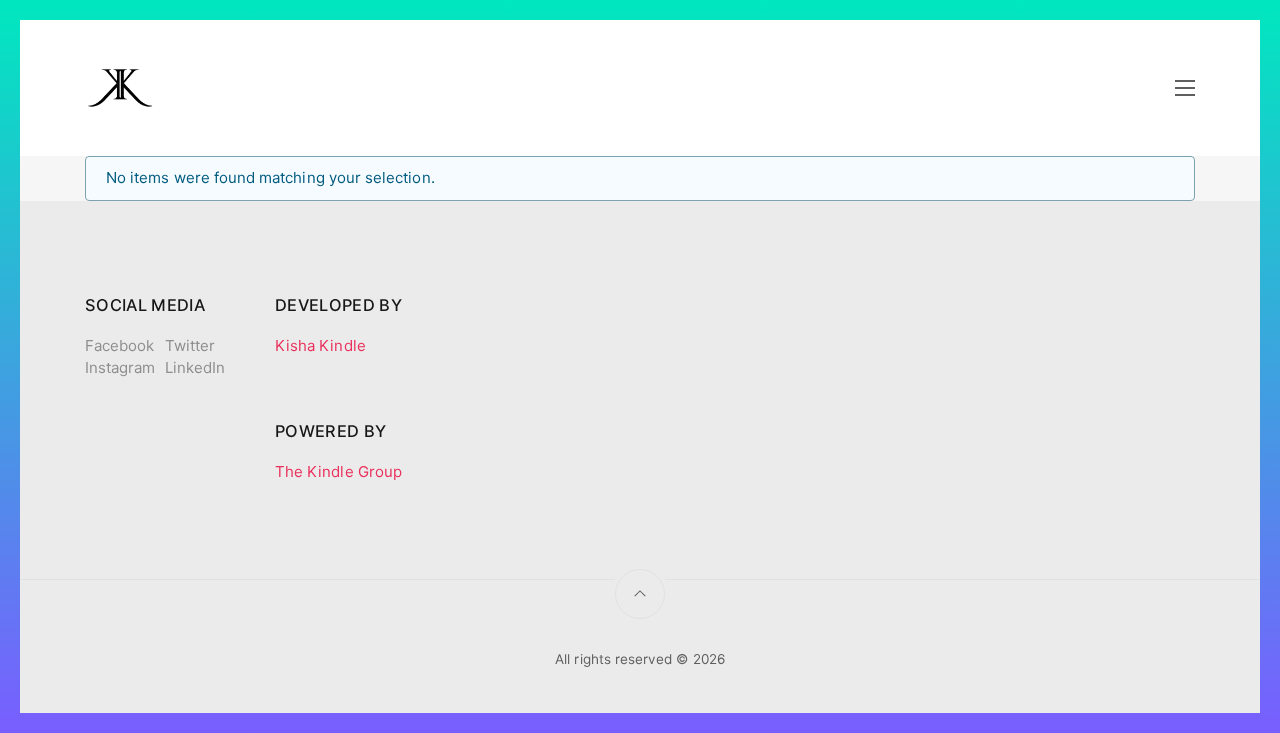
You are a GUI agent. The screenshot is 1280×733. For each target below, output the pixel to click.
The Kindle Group (338, 471)
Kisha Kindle (320, 345)
